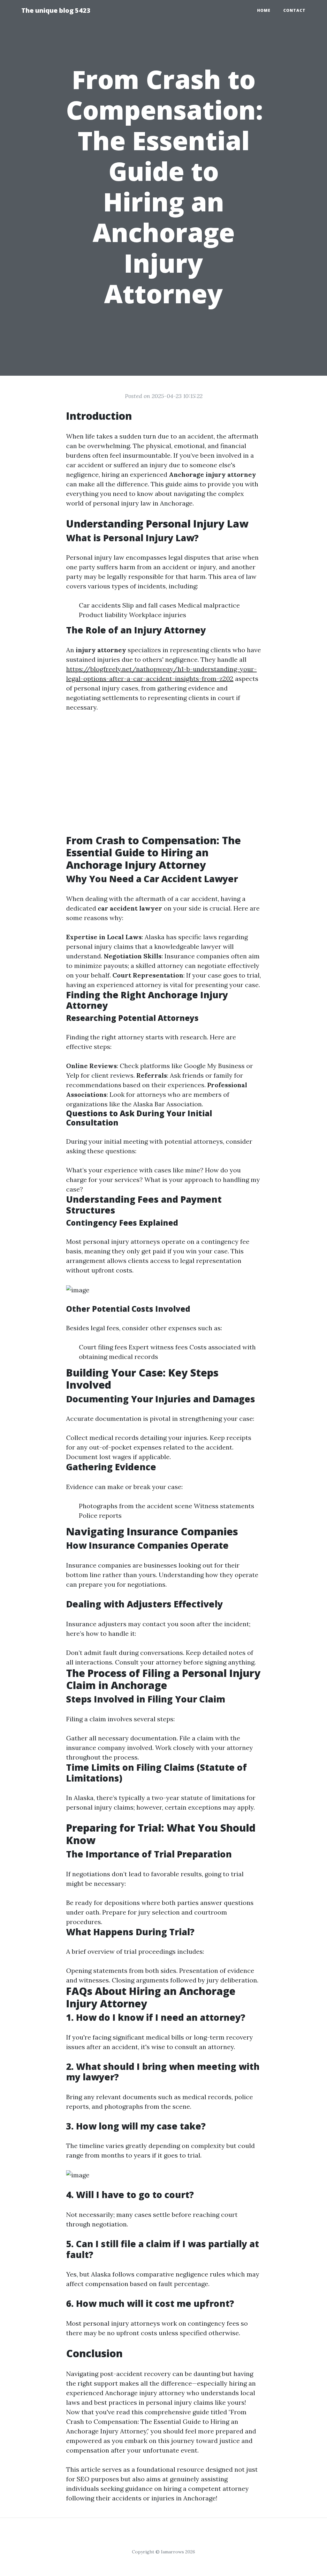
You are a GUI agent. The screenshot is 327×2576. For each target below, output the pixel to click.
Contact (294, 10)
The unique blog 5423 (56, 10)
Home (264, 10)
